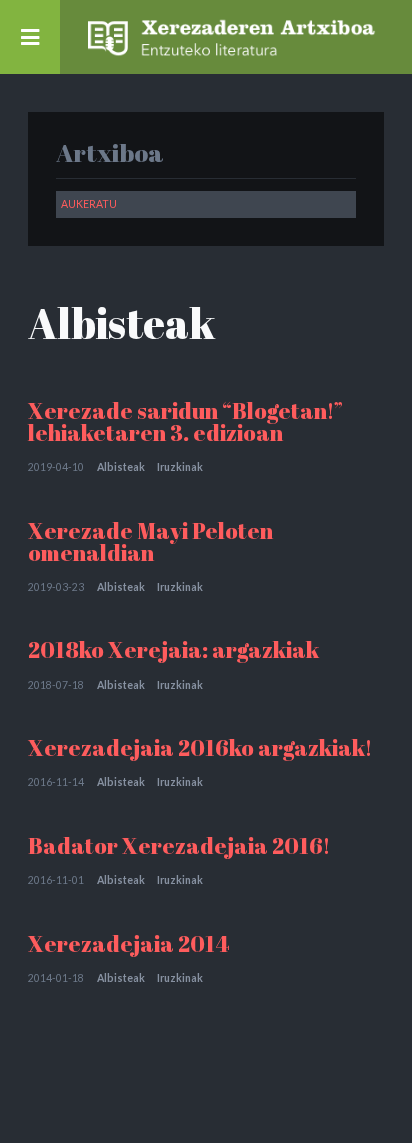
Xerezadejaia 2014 (128, 943)
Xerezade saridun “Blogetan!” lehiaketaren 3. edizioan (185, 421)
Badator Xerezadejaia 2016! (179, 845)
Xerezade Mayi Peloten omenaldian (150, 541)
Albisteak (121, 467)
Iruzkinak (180, 467)
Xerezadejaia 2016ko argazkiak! (200, 747)
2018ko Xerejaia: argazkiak (173, 649)
